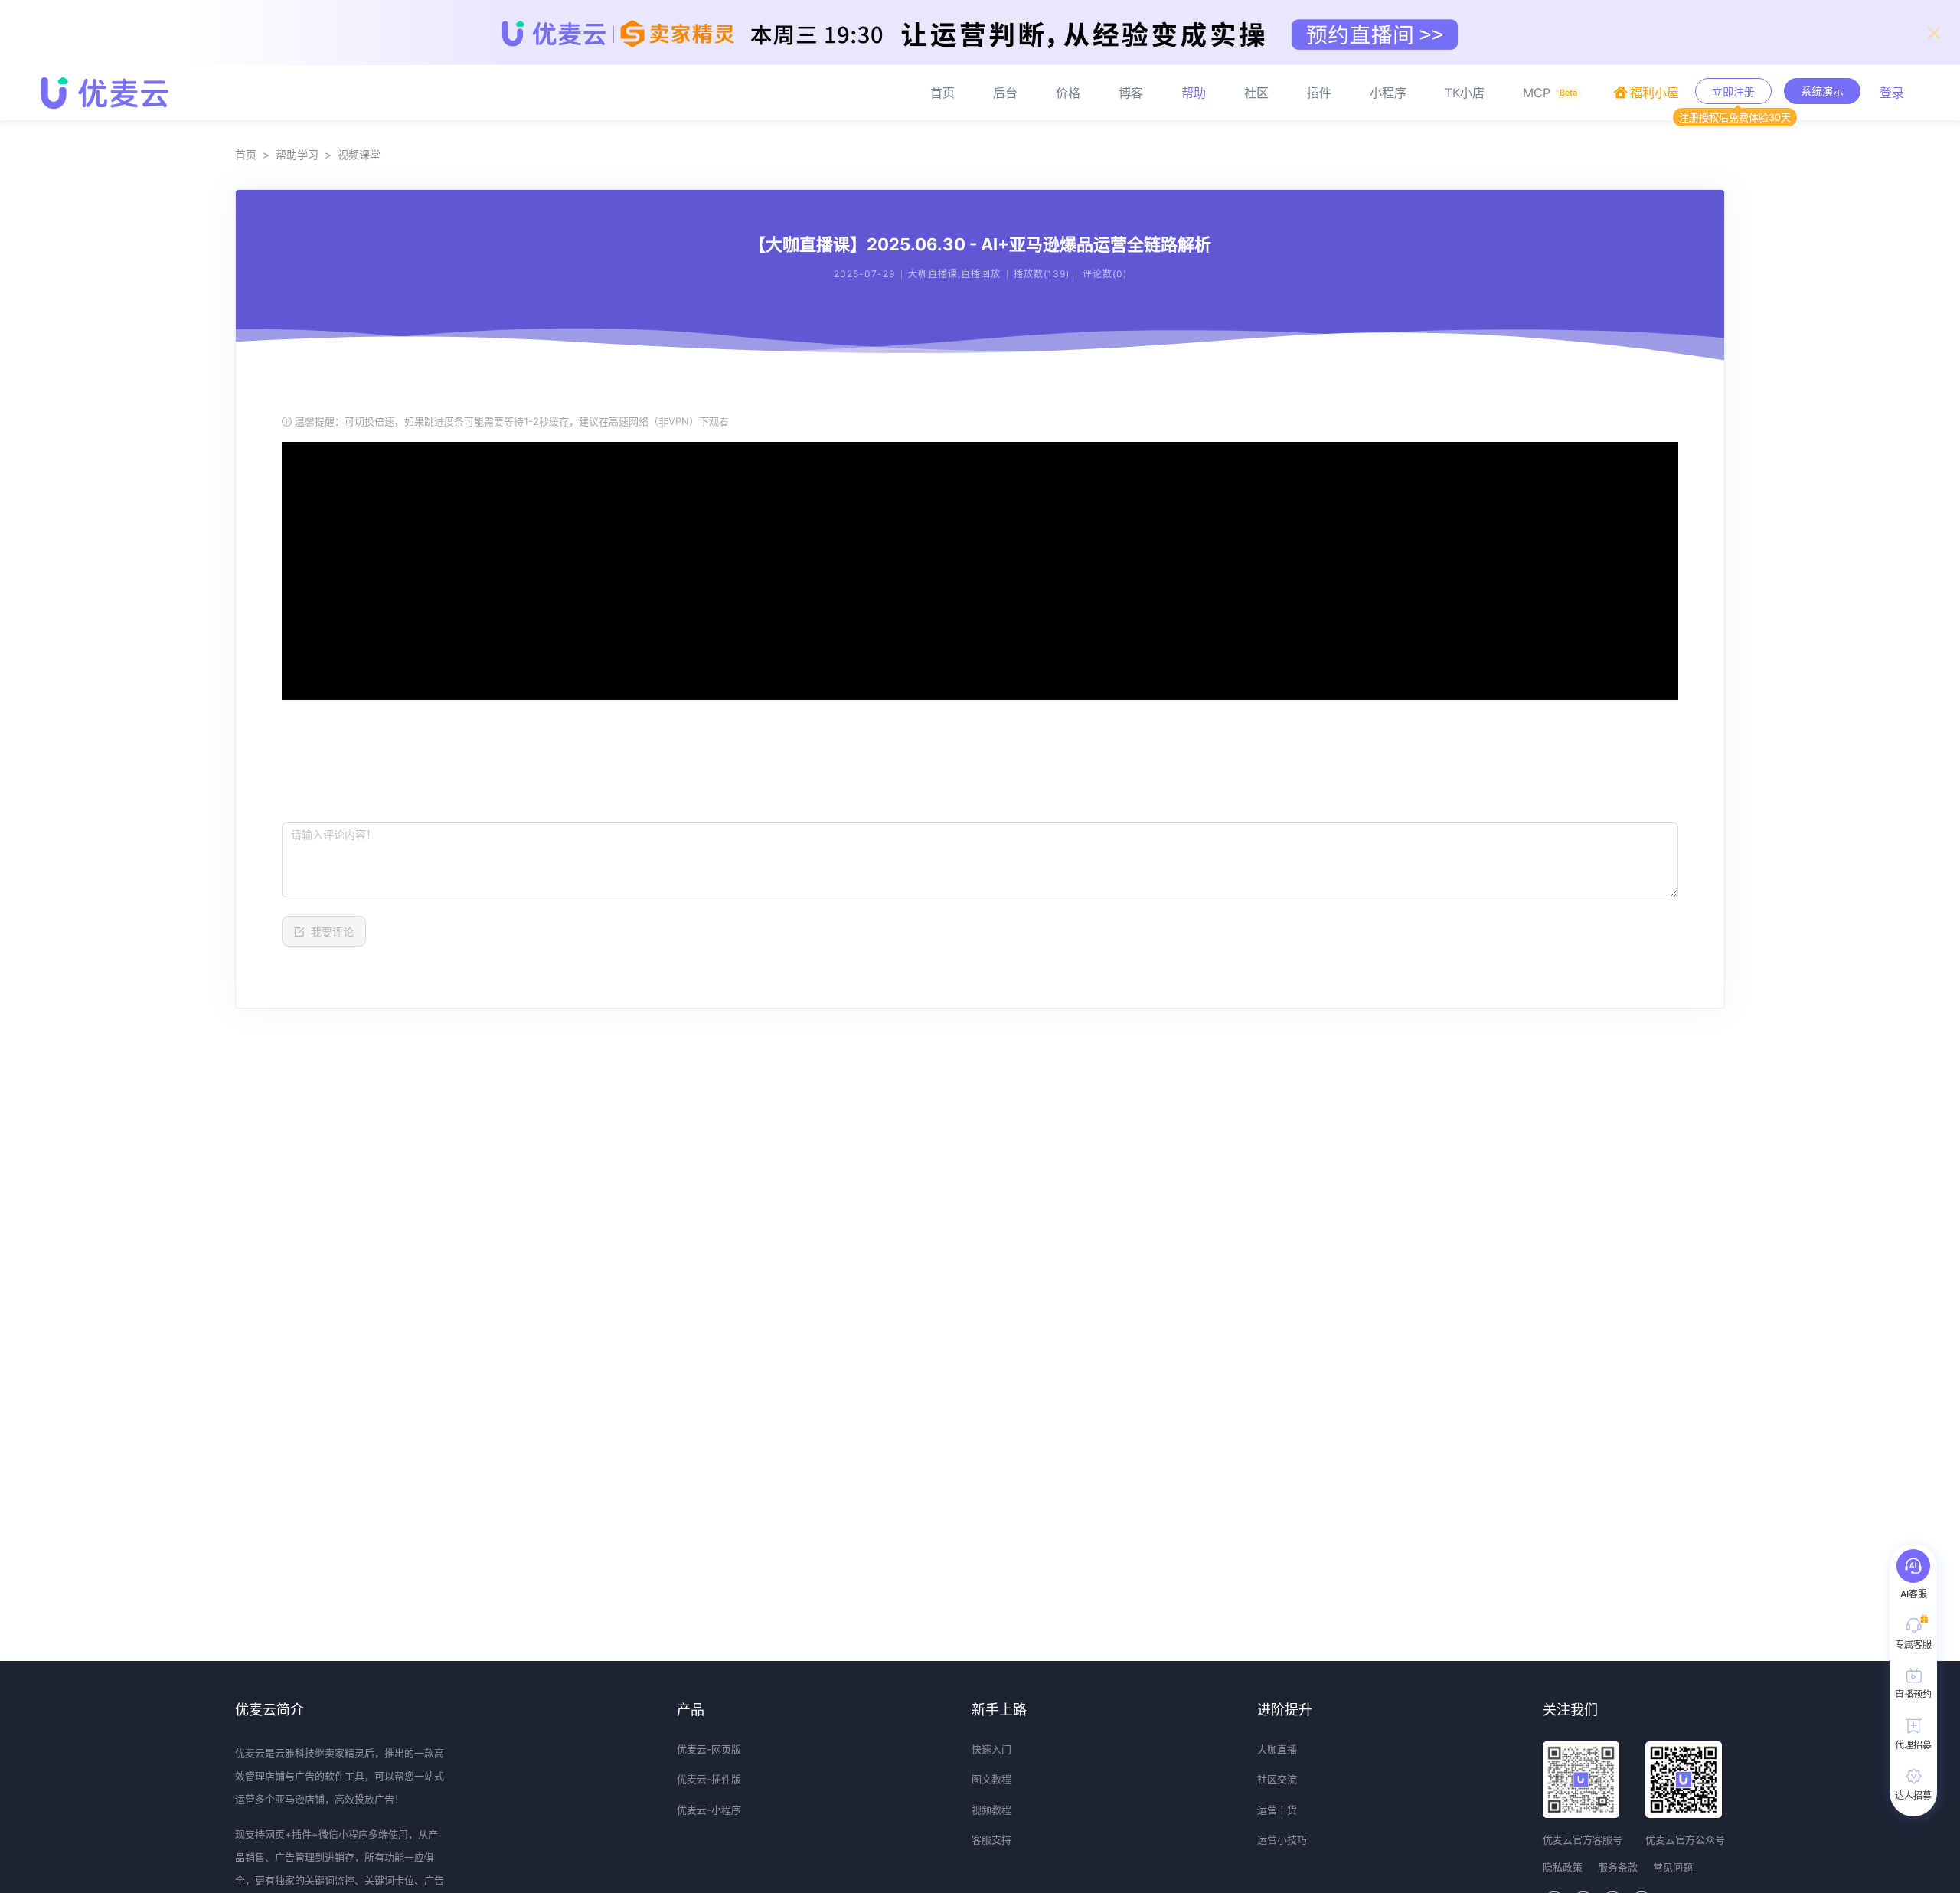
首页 (246, 154)
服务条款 (1618, 1867)
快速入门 (991, 1749)
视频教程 (991, 1810)
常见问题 (1673, 1867)
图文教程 (991, 1779)
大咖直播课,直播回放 (954, 274)
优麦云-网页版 (709, 1749)
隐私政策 (1563, 1867)
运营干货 (1277, 1810)
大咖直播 (1277, 1749)
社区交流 (1277, 1779)
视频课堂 (359, 154)
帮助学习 (297, 154)
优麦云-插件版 (709, 1779)
